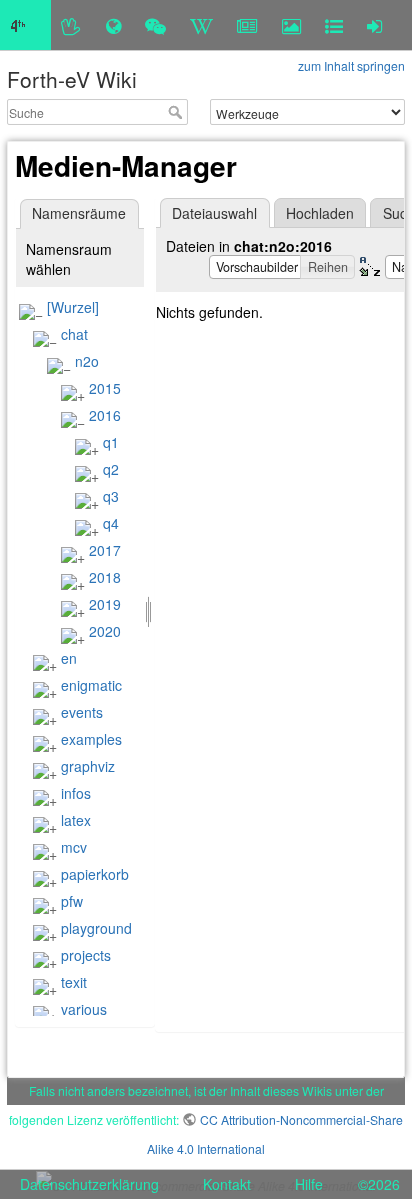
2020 (105, 631)
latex (76, 820)
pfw (72, 901)
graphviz (88, 766)
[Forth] (71, 25)
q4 (111, 523)
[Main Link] (25, 25)
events (82, 712)
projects (86, 955)
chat (74, 334)
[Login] (374, 25)
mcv (74, 847)
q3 (111, 496)
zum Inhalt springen (351, 65)
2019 (105, 604)
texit (74, 982)
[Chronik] (113, 25)
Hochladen (320, 213)
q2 (111, 469)
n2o (87, 361)
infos (76, 793)
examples (91, 739)
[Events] (155, 25)
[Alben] (291, 25)
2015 (105, 388)
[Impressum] (334, 25)
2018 (105, 577)
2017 (105, 550)
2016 (105, 415)
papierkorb (95, 874)
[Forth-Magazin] (247, 25)
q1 (111, 442)
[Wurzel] (73, 307)
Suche (177, 112)
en (69, 658)
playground (96, 928)
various (84, 1009)
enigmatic (91, 685)
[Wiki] (201, 25)
